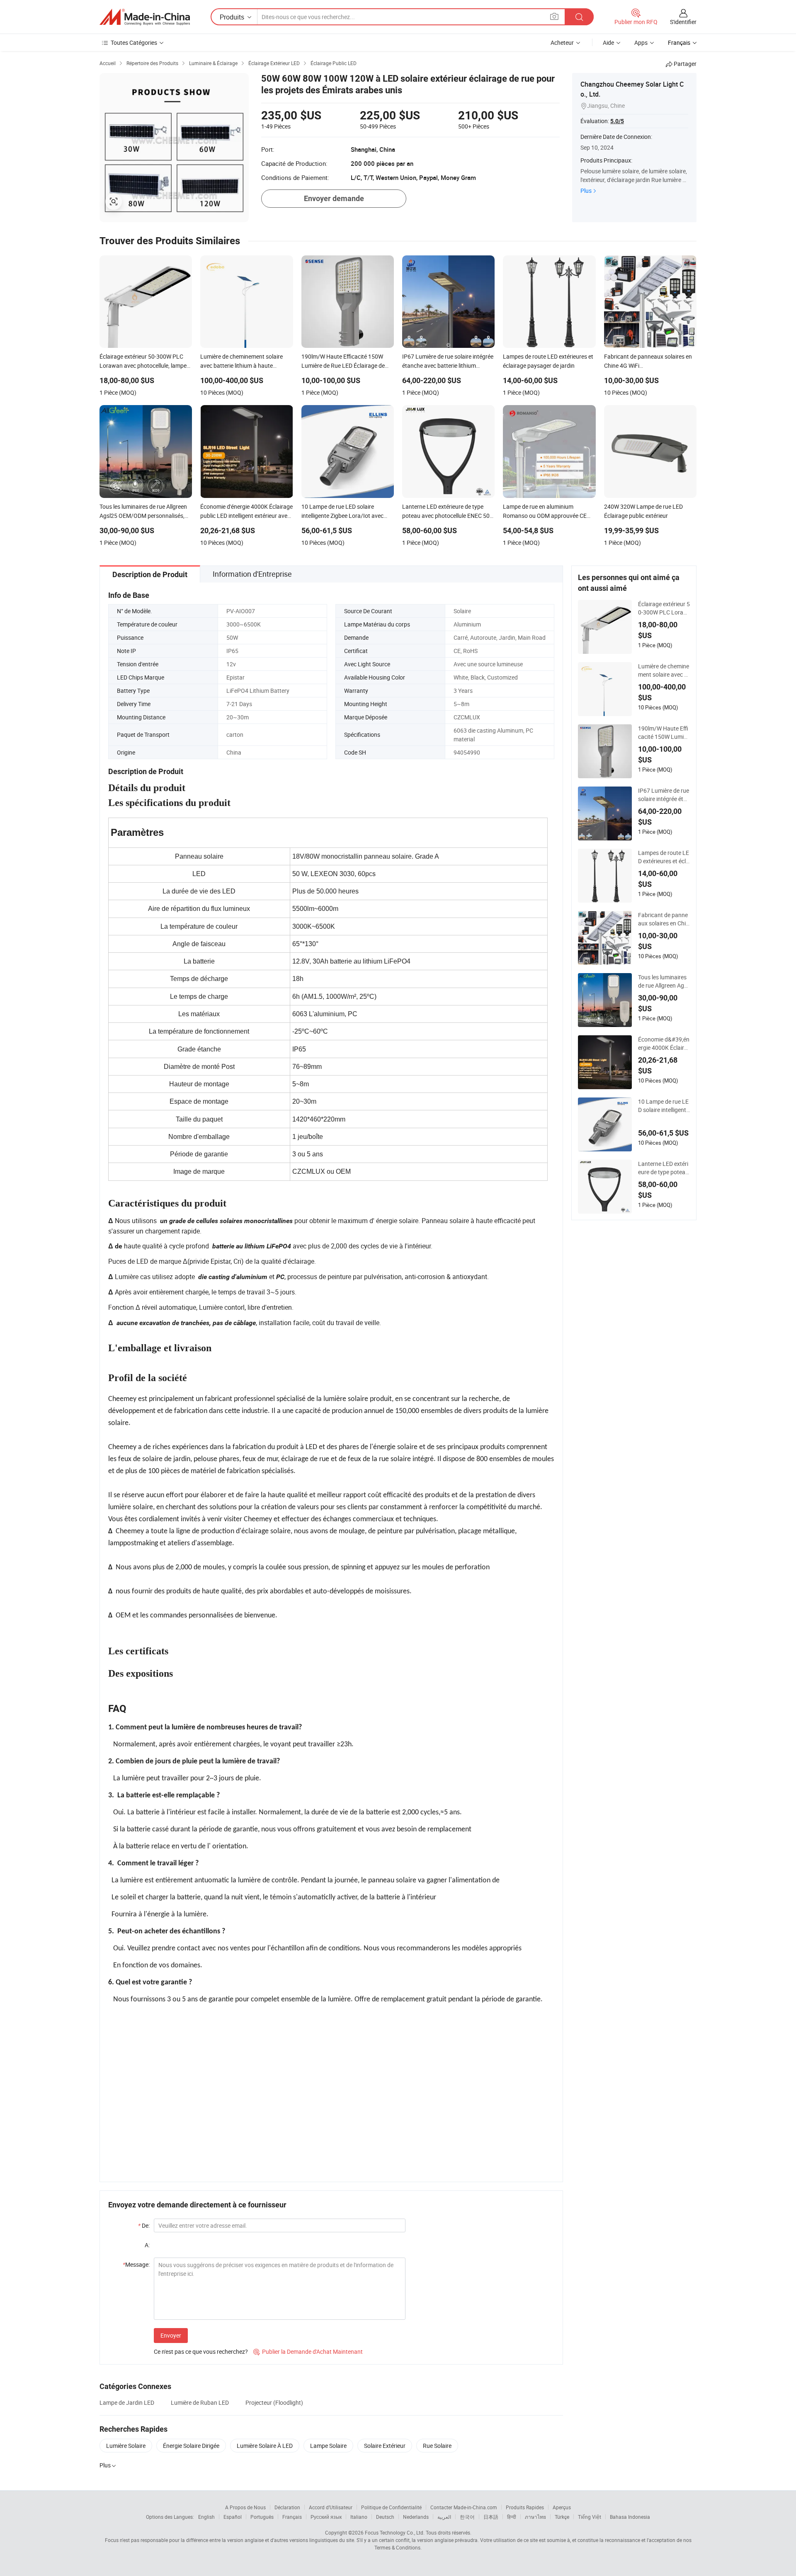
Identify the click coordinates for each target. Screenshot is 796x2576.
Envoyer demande (334, 198)
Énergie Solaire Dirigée (191, 2446)
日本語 (491, 2517)
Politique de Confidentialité (391, 2507)
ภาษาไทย (535, 2517)
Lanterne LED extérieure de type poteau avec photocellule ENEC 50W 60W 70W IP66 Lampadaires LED (664, 1168)
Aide (608, 42)
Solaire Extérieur (385, 2446)
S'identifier (683, 22)
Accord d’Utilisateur (331, 2507)
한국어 (467, 2517)
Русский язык (326, 2517)
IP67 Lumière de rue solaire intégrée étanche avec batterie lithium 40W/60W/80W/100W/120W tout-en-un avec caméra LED (664, 795)
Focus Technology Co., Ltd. (395, 2532)
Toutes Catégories (134, 42)
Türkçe (562, 2517)
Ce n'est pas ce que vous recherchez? (201, 2351)
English (206, 2517)
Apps (641, 42)
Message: (136, 2264)
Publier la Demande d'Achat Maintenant (308, 2351)
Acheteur (562, 42)
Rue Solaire (437, 2446)
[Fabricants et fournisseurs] (145, 17)
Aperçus (562, 2507)
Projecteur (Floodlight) (274, 2402)
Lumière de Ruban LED (200, 2402)
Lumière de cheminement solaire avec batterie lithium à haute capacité (664, 670)
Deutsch (385, 2517)
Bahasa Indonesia (630, 2517)
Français (292, 2517)
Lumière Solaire (126, 2446)
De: (144, 2225)
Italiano (359, 2517)
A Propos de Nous (245, 2507)
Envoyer (171, 2335)
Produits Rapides (525, 2507)
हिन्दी (512, 2517)
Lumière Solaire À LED (265, 2446)
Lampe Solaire (328, 2446)
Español (233, 2517)
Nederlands (416, 2517)
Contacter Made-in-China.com (464, 2507)
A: (147, 2245)
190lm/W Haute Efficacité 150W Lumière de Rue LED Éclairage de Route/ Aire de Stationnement (664, 733)
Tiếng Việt (590, 2517)
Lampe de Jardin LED (127, 2402)
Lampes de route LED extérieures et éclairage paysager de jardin (664, 857)
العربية (444, 2517)
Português (262, 2517)
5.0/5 (617, 121)
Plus (586, 191)
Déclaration (287, 2507)
